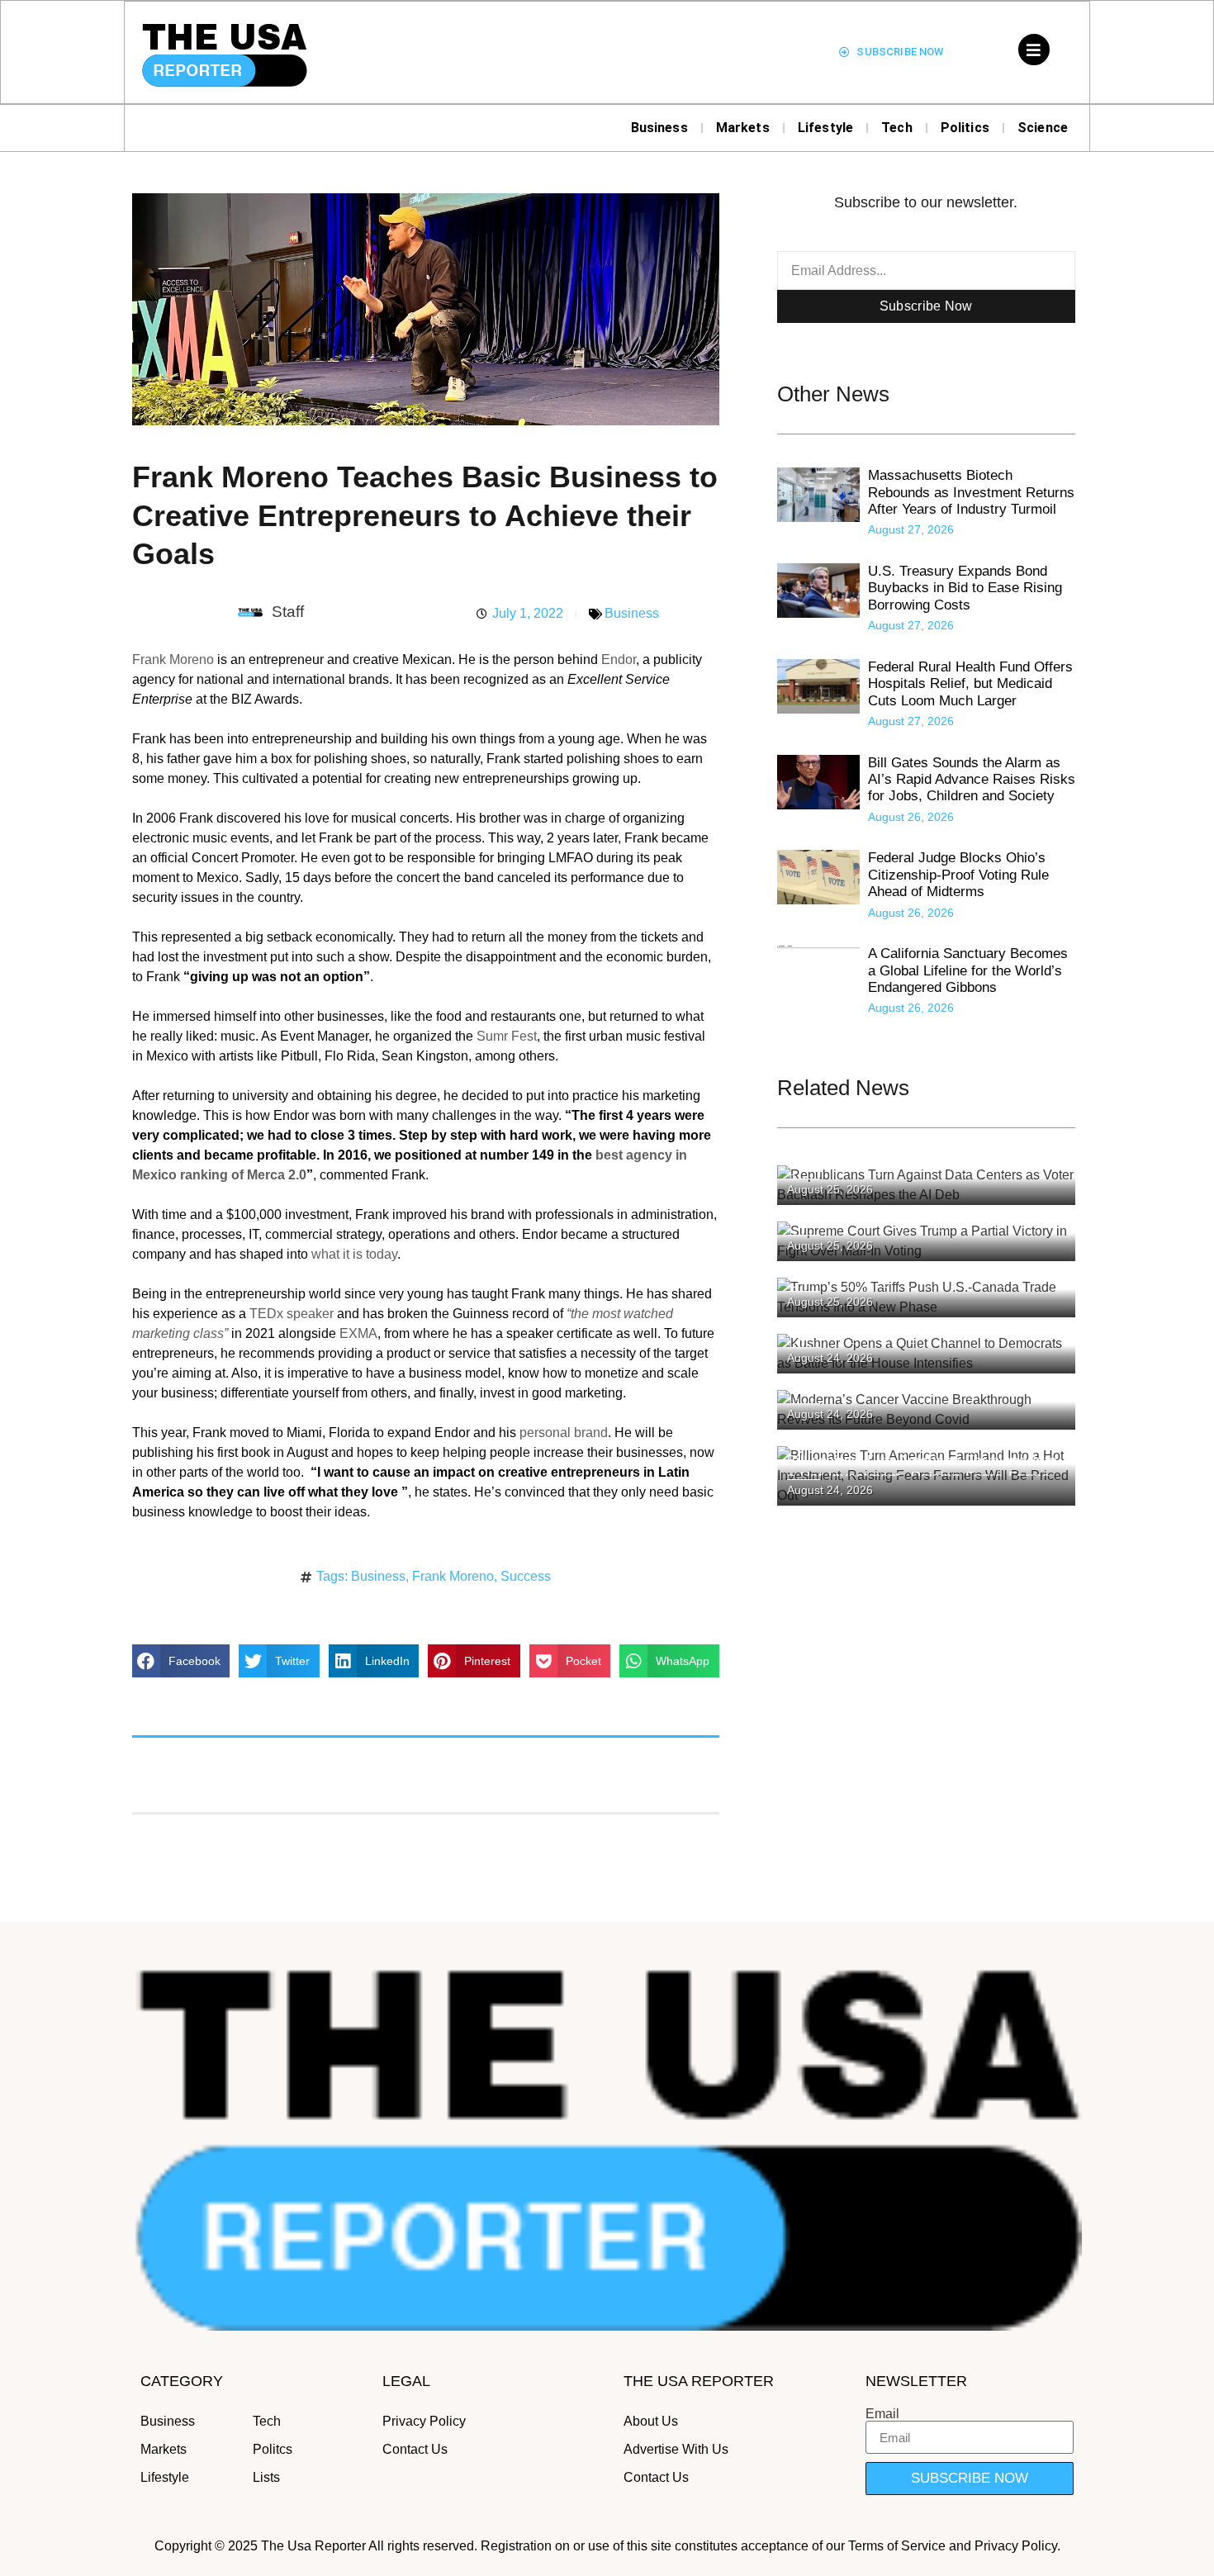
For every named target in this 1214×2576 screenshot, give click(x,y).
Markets (743, 128)
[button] (181, 1661)
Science (1043, 128)
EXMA (358, 1333)
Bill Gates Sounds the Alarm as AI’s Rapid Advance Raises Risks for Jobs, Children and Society (972, 780)
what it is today (354, 1254)
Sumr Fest (507, 1036)
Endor (619, 659)
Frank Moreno (173, 659)
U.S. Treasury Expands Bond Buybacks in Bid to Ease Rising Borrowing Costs (965, 588)
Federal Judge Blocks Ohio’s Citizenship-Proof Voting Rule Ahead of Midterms (958, 875)
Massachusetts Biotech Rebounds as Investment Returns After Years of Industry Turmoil (971, 492)
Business (659, 128)
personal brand (564, 1433)
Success (526, 1576)
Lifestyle (825, 128)
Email (882, 2414)
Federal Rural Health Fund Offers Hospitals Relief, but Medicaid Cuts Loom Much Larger (970, 684)
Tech (897, 128)
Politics (965, 128)
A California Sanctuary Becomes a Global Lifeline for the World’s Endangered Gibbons (968, 970)
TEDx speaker (292, 1314)
